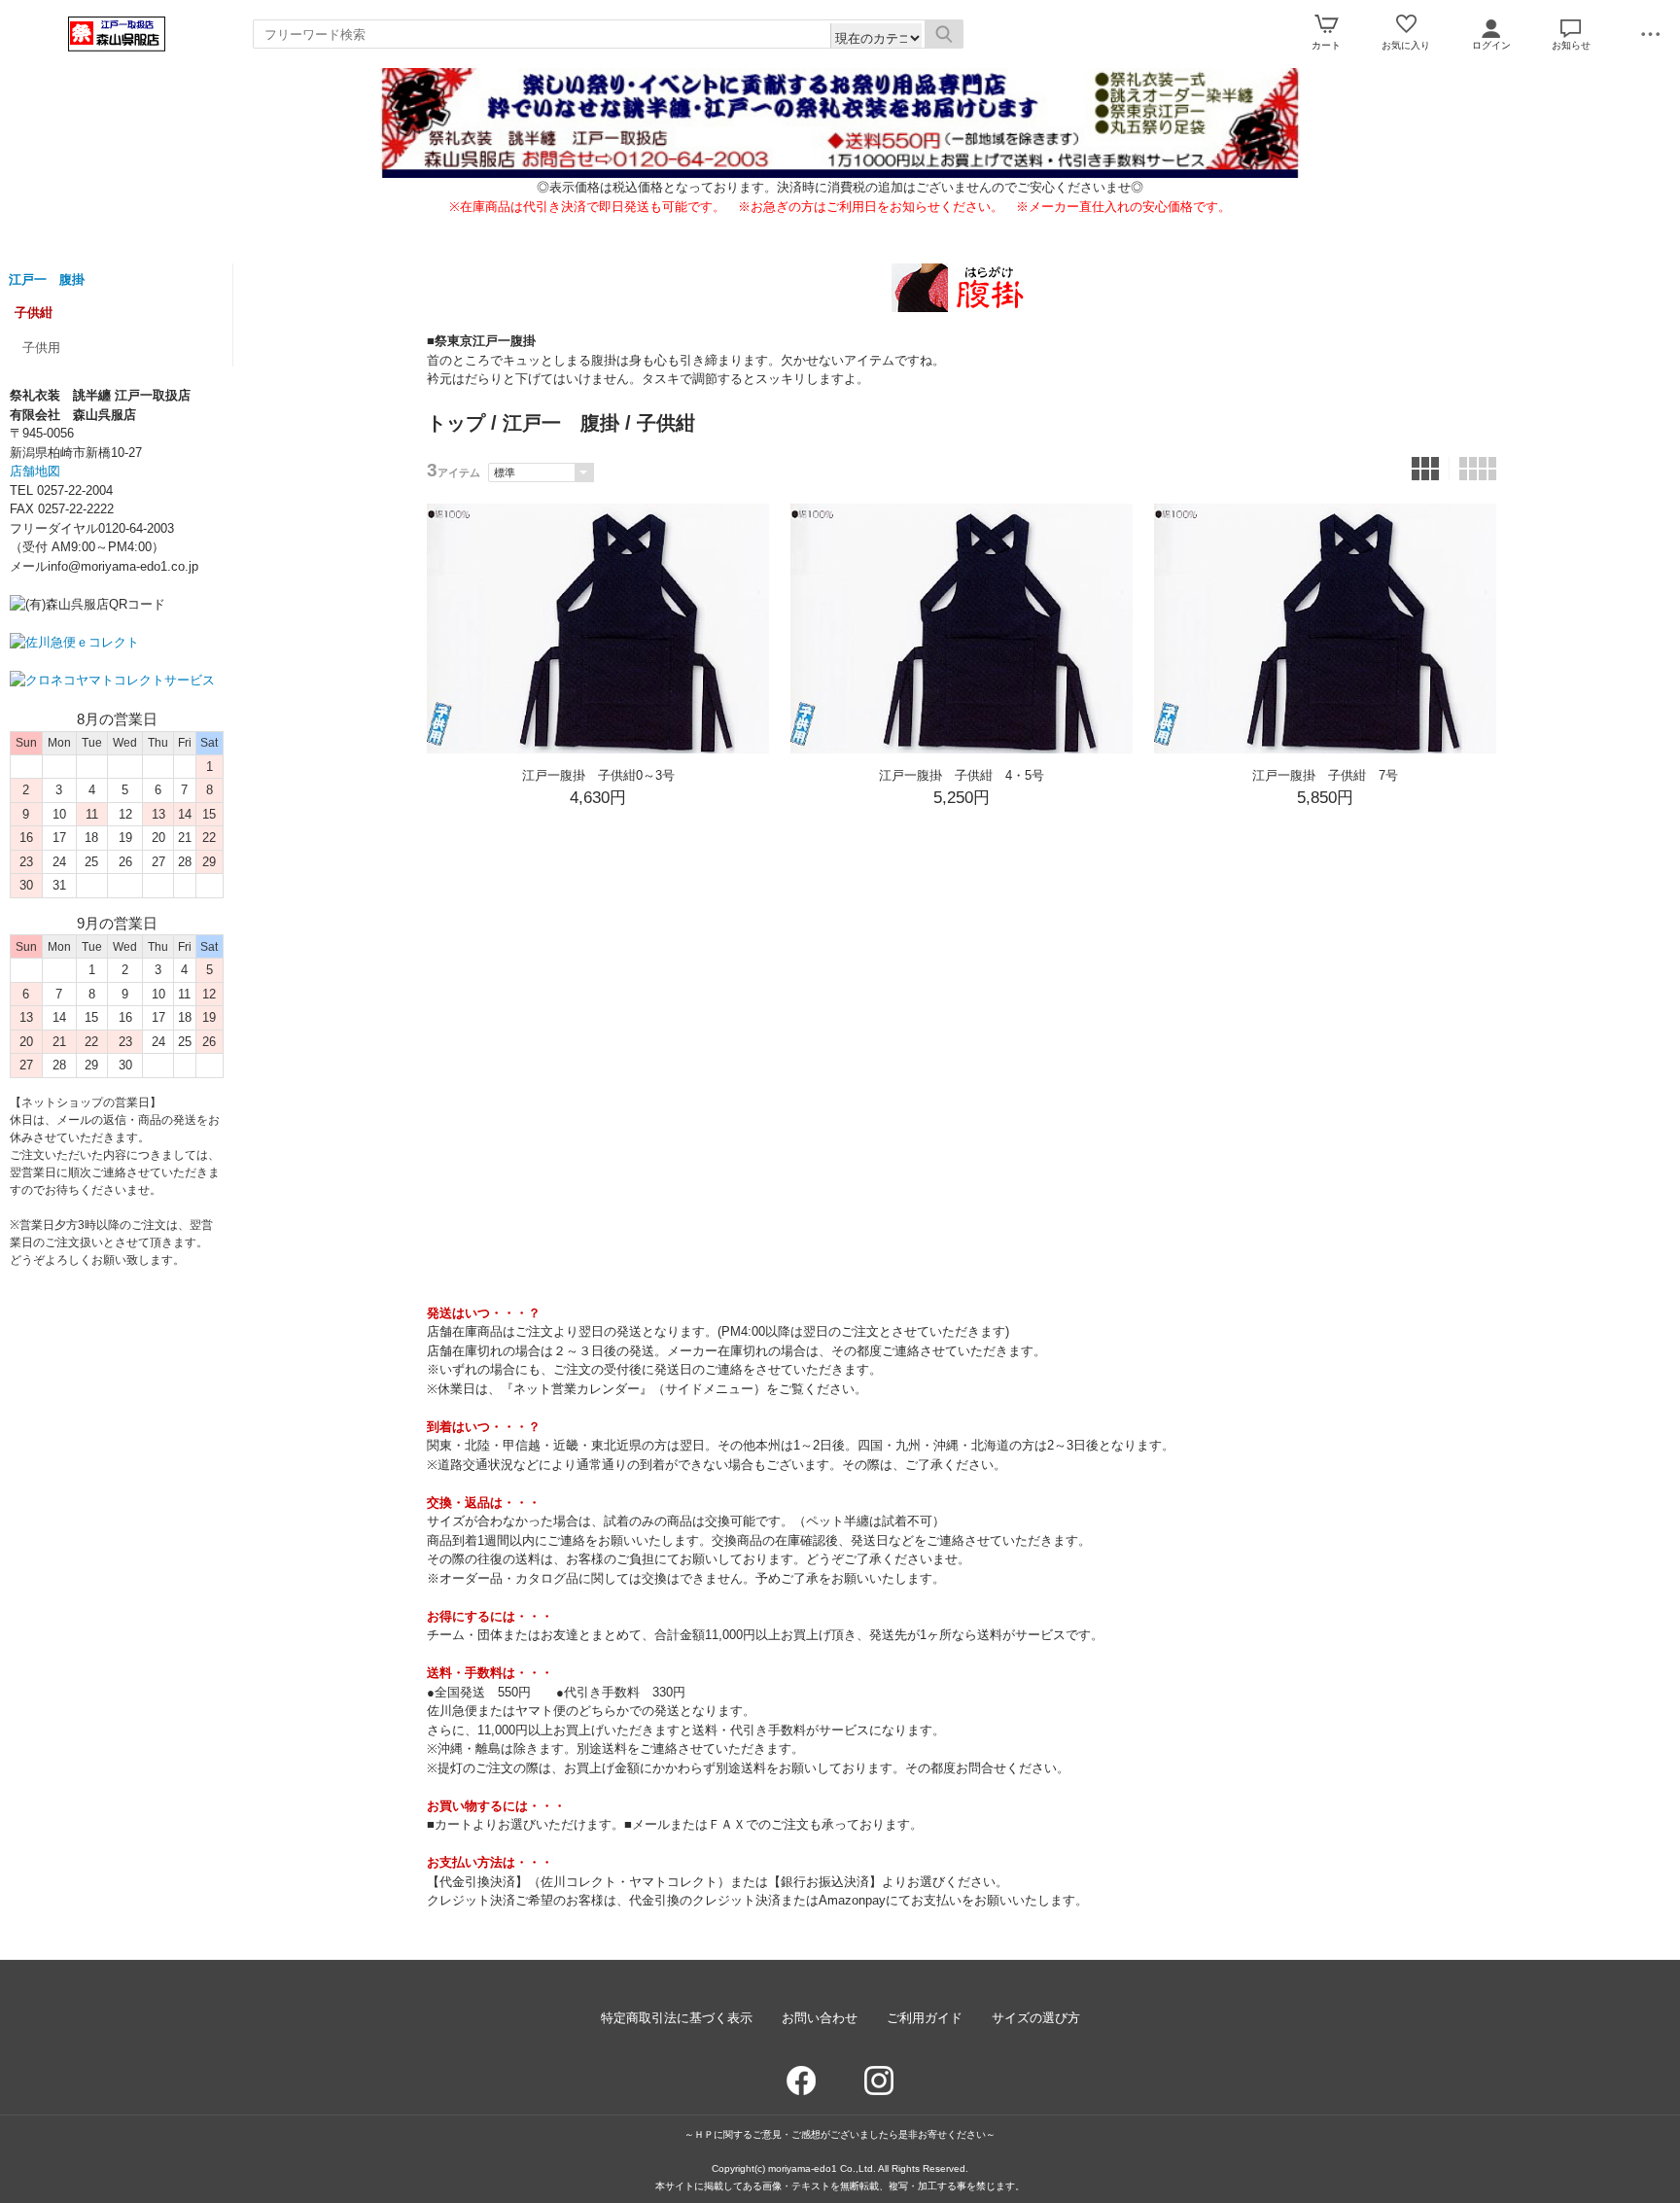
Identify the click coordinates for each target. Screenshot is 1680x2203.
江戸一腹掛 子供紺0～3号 (598, 775)
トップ (456, 423)
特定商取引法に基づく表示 (677, 2018)
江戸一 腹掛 (47, 280)
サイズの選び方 (1036, 2018)
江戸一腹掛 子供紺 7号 (1325, 775)
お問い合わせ (820, 2018)
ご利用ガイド (925, 2018)
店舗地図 (35, 471)
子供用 (41, 348)
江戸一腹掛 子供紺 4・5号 (962, 775)
